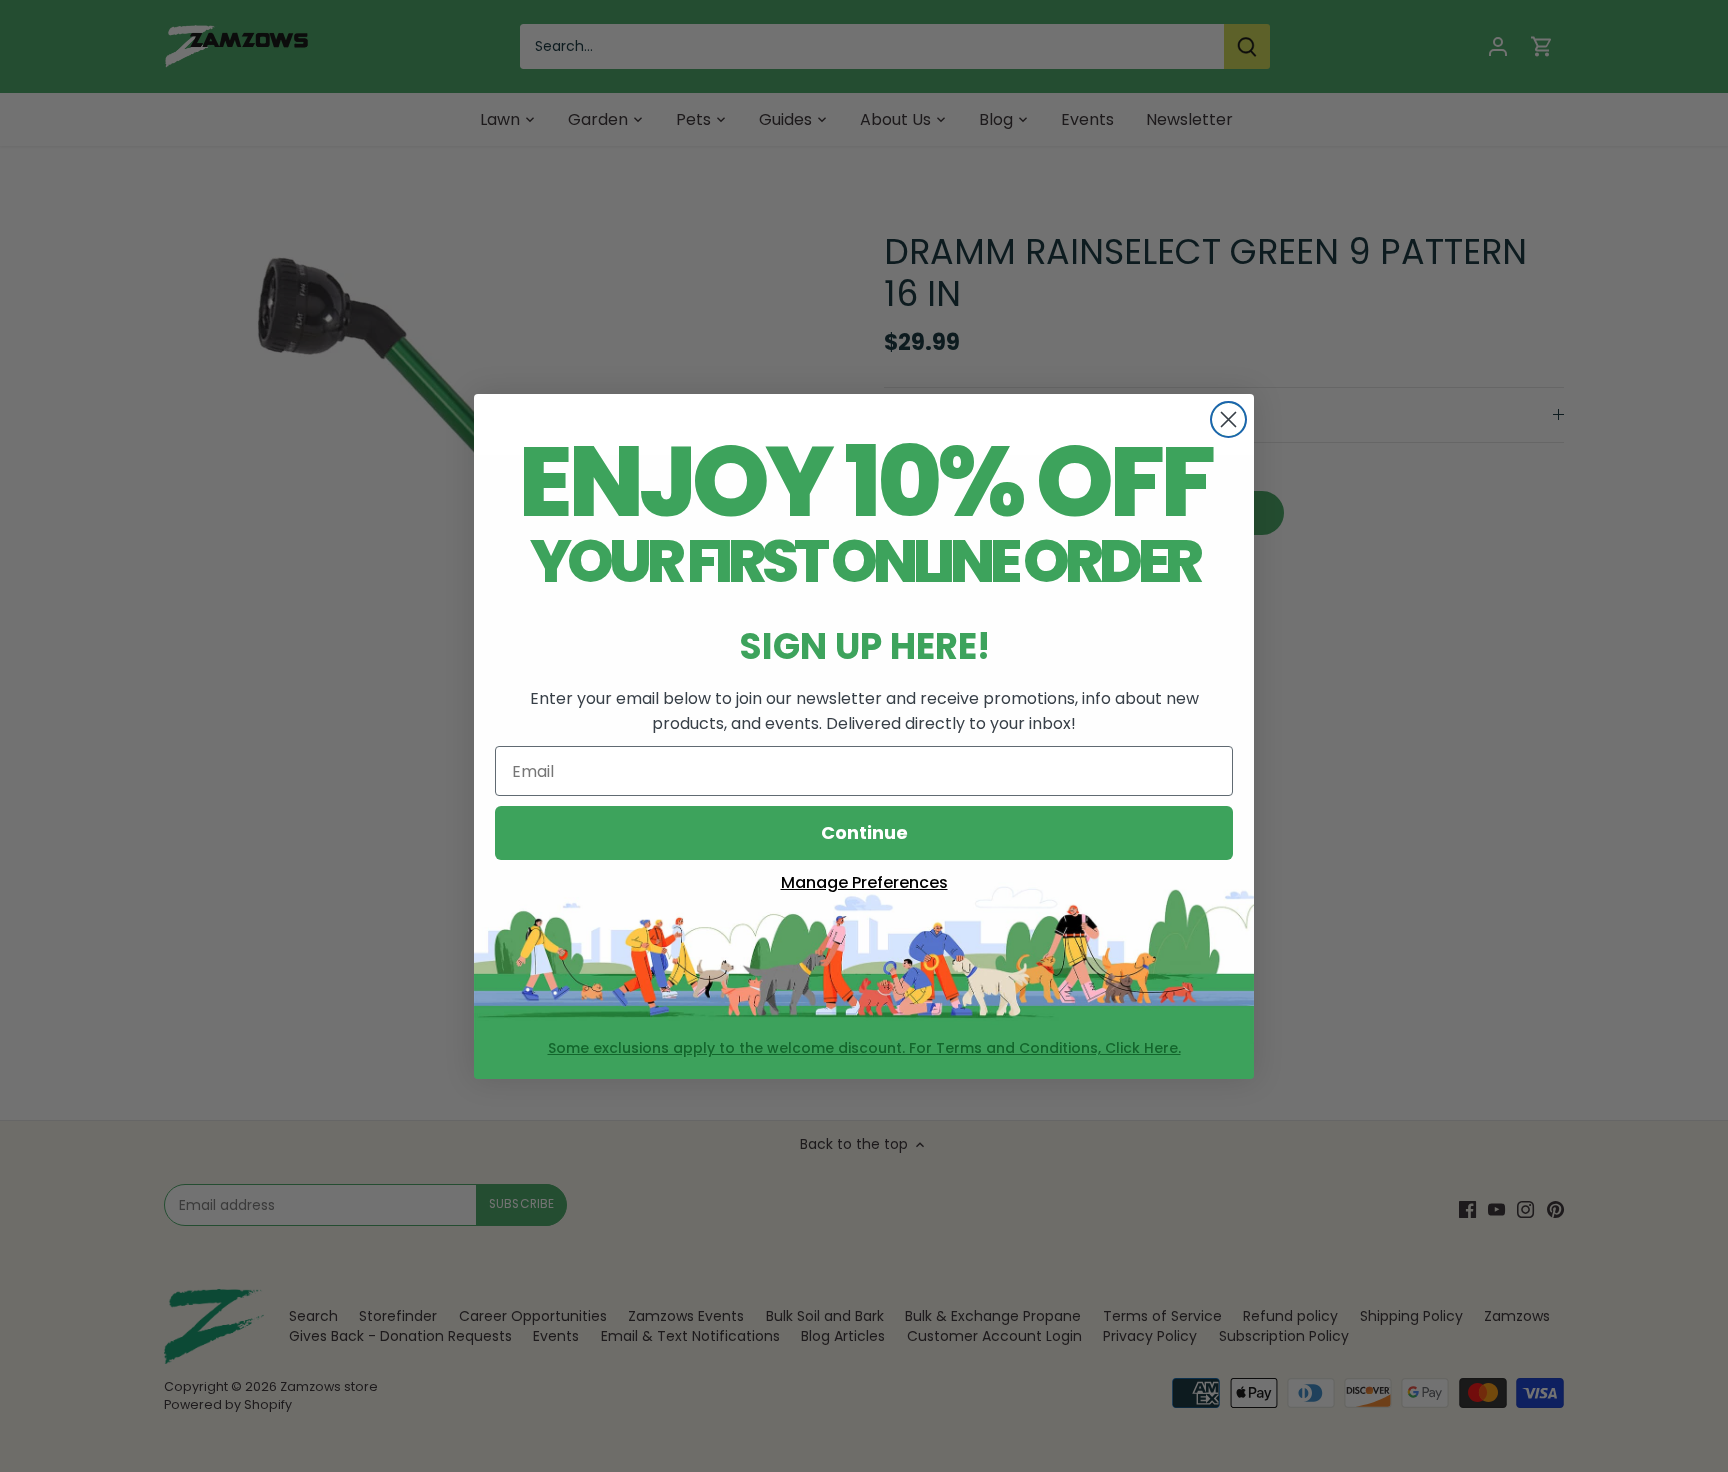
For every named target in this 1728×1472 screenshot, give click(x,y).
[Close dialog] (1228, 419)
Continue (864, 832)
